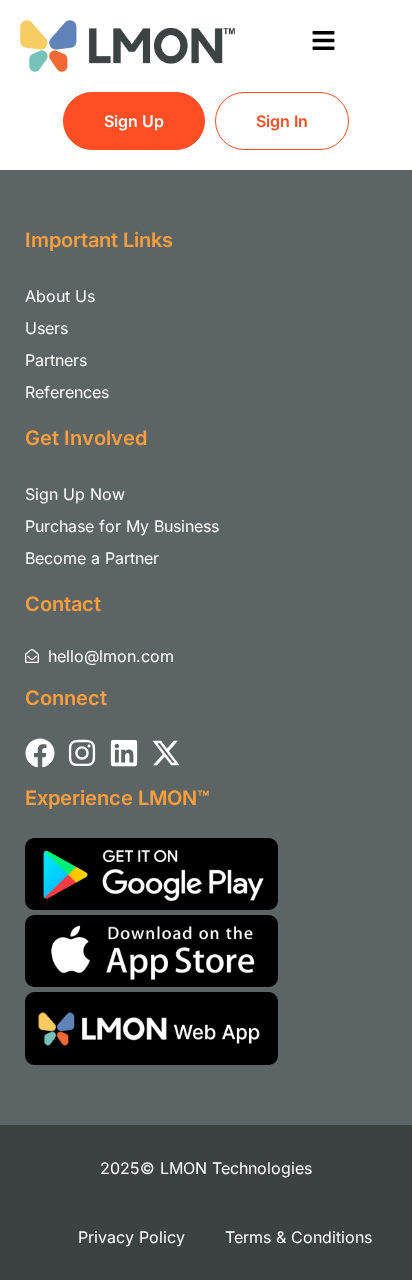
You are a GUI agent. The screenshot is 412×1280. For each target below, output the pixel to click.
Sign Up (134, 121)
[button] (323, 41)
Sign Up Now (75, 494)
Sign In (282, 121)
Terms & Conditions (298, 1237)
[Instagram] (82, 753)
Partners (56, 360)
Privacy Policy (131, 1237)
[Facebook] (40, 753)
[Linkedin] (124, 753)
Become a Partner (92, 558)
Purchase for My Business (122, 526)
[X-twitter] (166, 753)
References (67, 392)
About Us (60, 296)
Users (46, 328)
